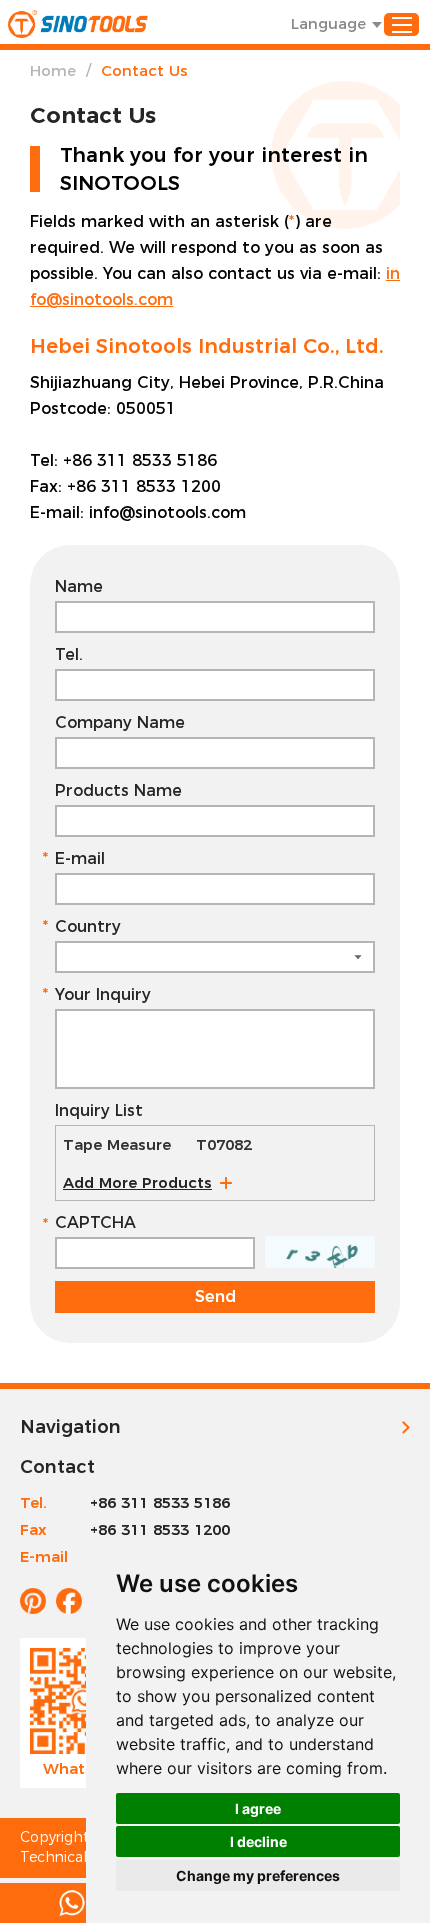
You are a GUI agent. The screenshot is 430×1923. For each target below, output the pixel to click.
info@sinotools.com (167, 512)
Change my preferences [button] (258, 1875)
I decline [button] (258, 1841)
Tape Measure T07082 (157, 1144)
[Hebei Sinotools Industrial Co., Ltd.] (78, 24)
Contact (57, 1467)
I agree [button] (258, 1808)
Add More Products (137, 1182)
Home (53, 70)
